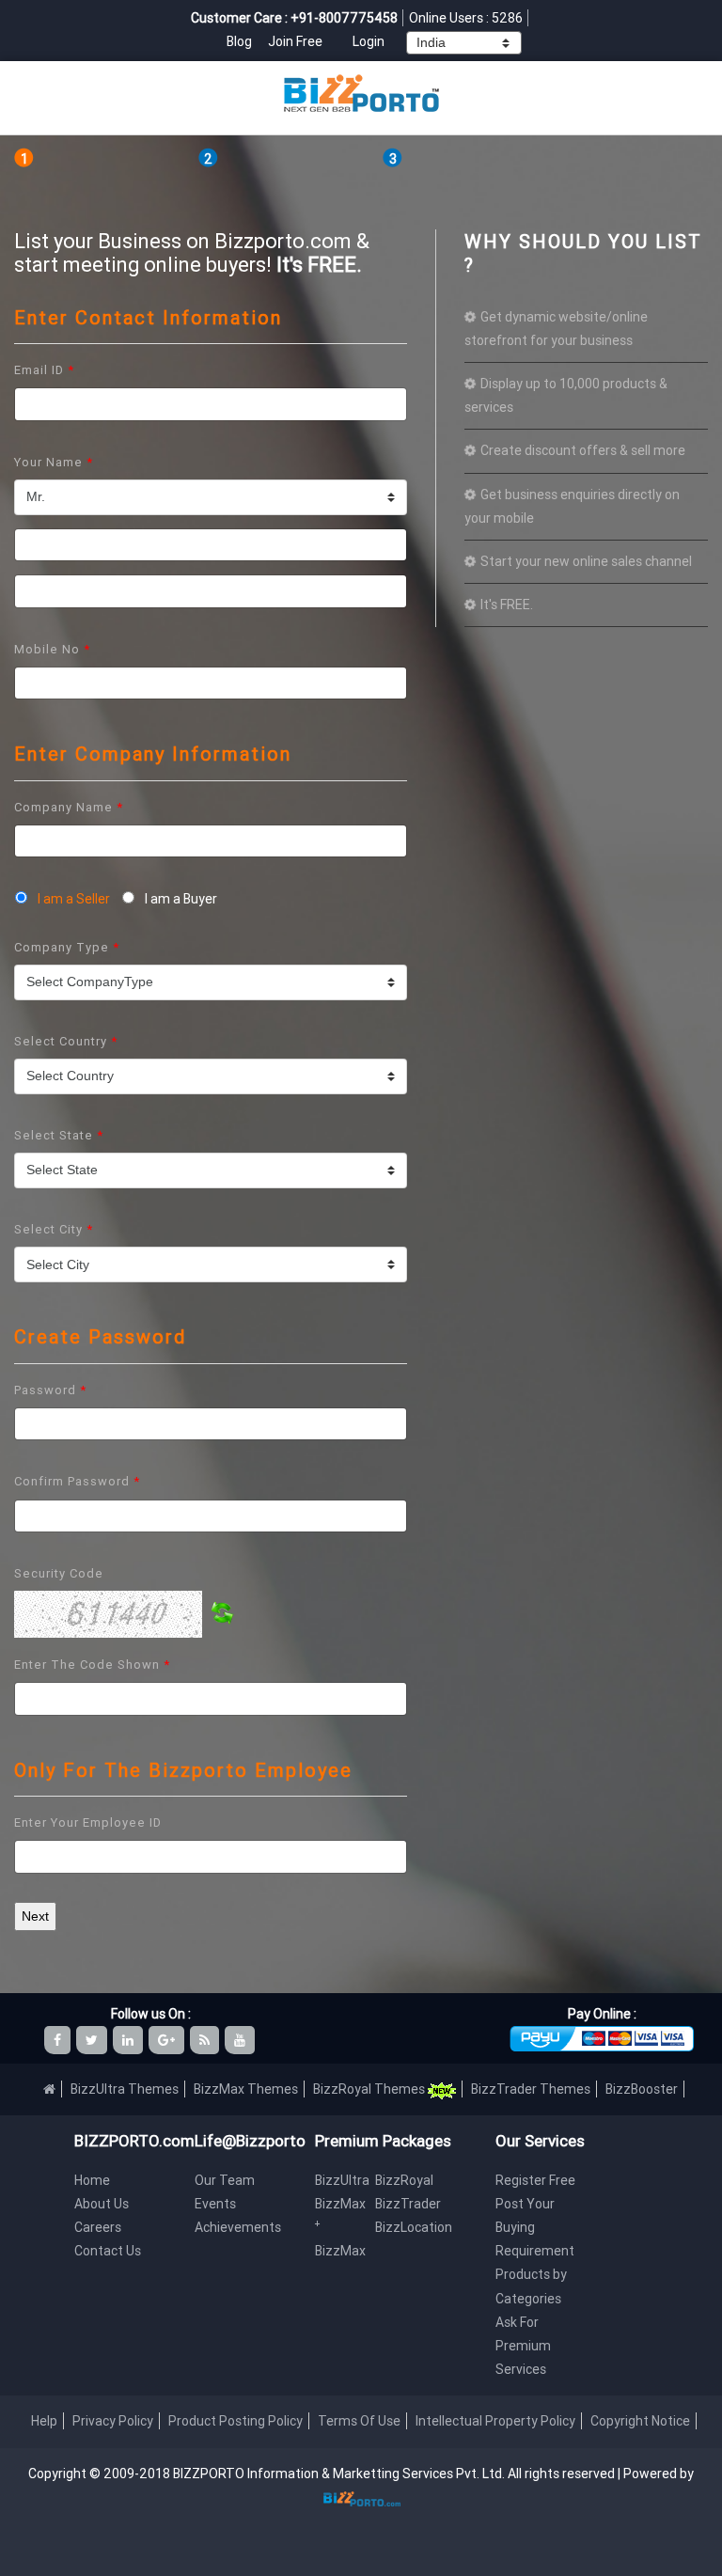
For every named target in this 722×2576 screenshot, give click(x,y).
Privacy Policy (113, 2421)
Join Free (295, 41)
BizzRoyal (404, 2180)
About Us (102, 2204)
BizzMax (340, 2251)
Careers (98, 2227)
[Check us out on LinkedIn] (129, 2040)
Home (92, 2180)
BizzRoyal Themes (370, 2089)
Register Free (535, 2180)
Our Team (225, 2180)
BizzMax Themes (246, 2089)
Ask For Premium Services (523, 2346)
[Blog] (206, 2040)
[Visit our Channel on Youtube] (241, 2040)
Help (44, 2421)
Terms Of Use (359, 2421)
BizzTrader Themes (531, 2089)
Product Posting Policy (235, 2421)
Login (369, 41)
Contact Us (108, 2251)
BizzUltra (342, 2180)
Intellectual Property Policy (495, 2421)
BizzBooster (642, 2089)
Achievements (238, 2227)
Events (215, 2204)
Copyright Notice (640, 2421)
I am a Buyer (178, 899)
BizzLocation (414, 2227)
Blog (241, 41)
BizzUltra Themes (125, 2089)
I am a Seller (74, 899)
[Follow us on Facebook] (59, 2040)
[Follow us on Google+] (168, 2040)
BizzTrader (408, 2204)
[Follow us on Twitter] (93, 2040)
